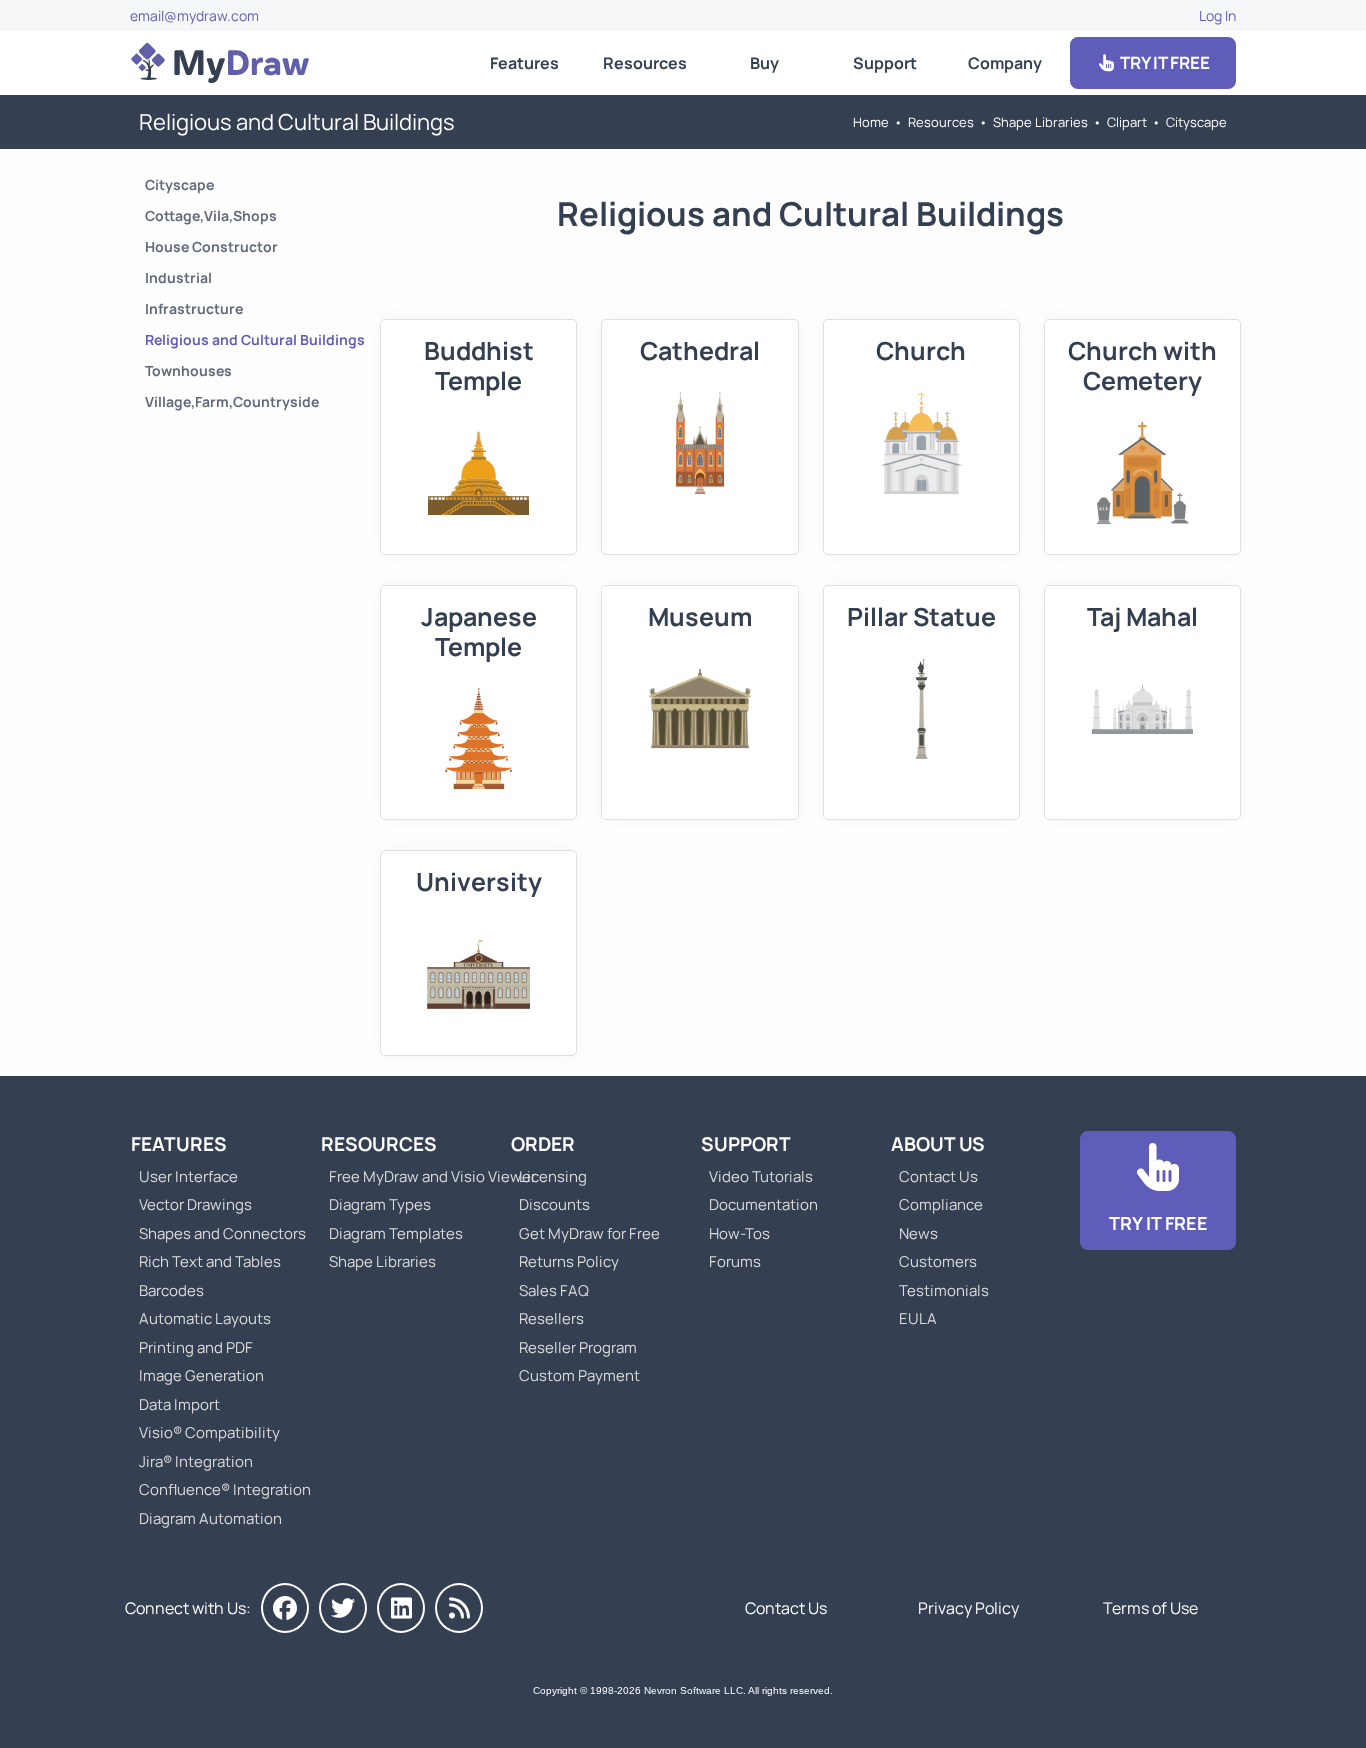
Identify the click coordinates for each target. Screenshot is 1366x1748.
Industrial (178, 277)
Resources (645, 63)
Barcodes (171, 1290)
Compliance (941, 1204)
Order (543, 1144)
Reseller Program (578, 1347)
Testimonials (944, 1290)
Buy (764, 63)
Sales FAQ (554, 1290)
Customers (938, 1261)
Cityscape (1196, 122)
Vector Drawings (195, 1204)
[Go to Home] (220, 63)
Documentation (763, 1204)
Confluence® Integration (225, 1489)
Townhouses (188, 370)
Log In (1217, 15)
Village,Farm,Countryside (232, 401)
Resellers (551, 1318)
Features (524, 63)
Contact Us (938, 1176)
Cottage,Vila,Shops (211, 215)
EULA (918, 1318)
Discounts (554, 1204)
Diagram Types (380, 1204)
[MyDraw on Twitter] (343, 1608)
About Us (938, 1144)
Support (885, 63)
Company (1005, 63)
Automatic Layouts (205, 1318)
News (918, 1233)
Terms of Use (1150, 1608)
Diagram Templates (396, 1233)
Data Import (179, 1404)
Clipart (1127, 122)
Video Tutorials (761, 1176)
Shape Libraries (1040, 122)
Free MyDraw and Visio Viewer (425, 1176)
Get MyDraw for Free (589, 1233)
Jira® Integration (196, 1461)
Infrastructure (194, 308)
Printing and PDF (196, 1347)
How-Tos (739, 1233)
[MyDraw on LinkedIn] (401, 1608)
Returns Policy (569, 1261)
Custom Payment (579, 1375)
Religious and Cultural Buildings (255, 339)
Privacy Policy (968, 1608)
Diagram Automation (210, 1518)
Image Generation (201, 1375)
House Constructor (211, 246)
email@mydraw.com (194, 15)
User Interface (188, 1176)
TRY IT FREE (1163, 62)
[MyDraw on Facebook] (285, 1608)
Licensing (553, 1176)
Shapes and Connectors (222, 1233)
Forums (735, 1261)
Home (871, 122)
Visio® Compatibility (209, 1432)
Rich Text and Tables (210, 1261)
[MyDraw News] (459, 1608)
